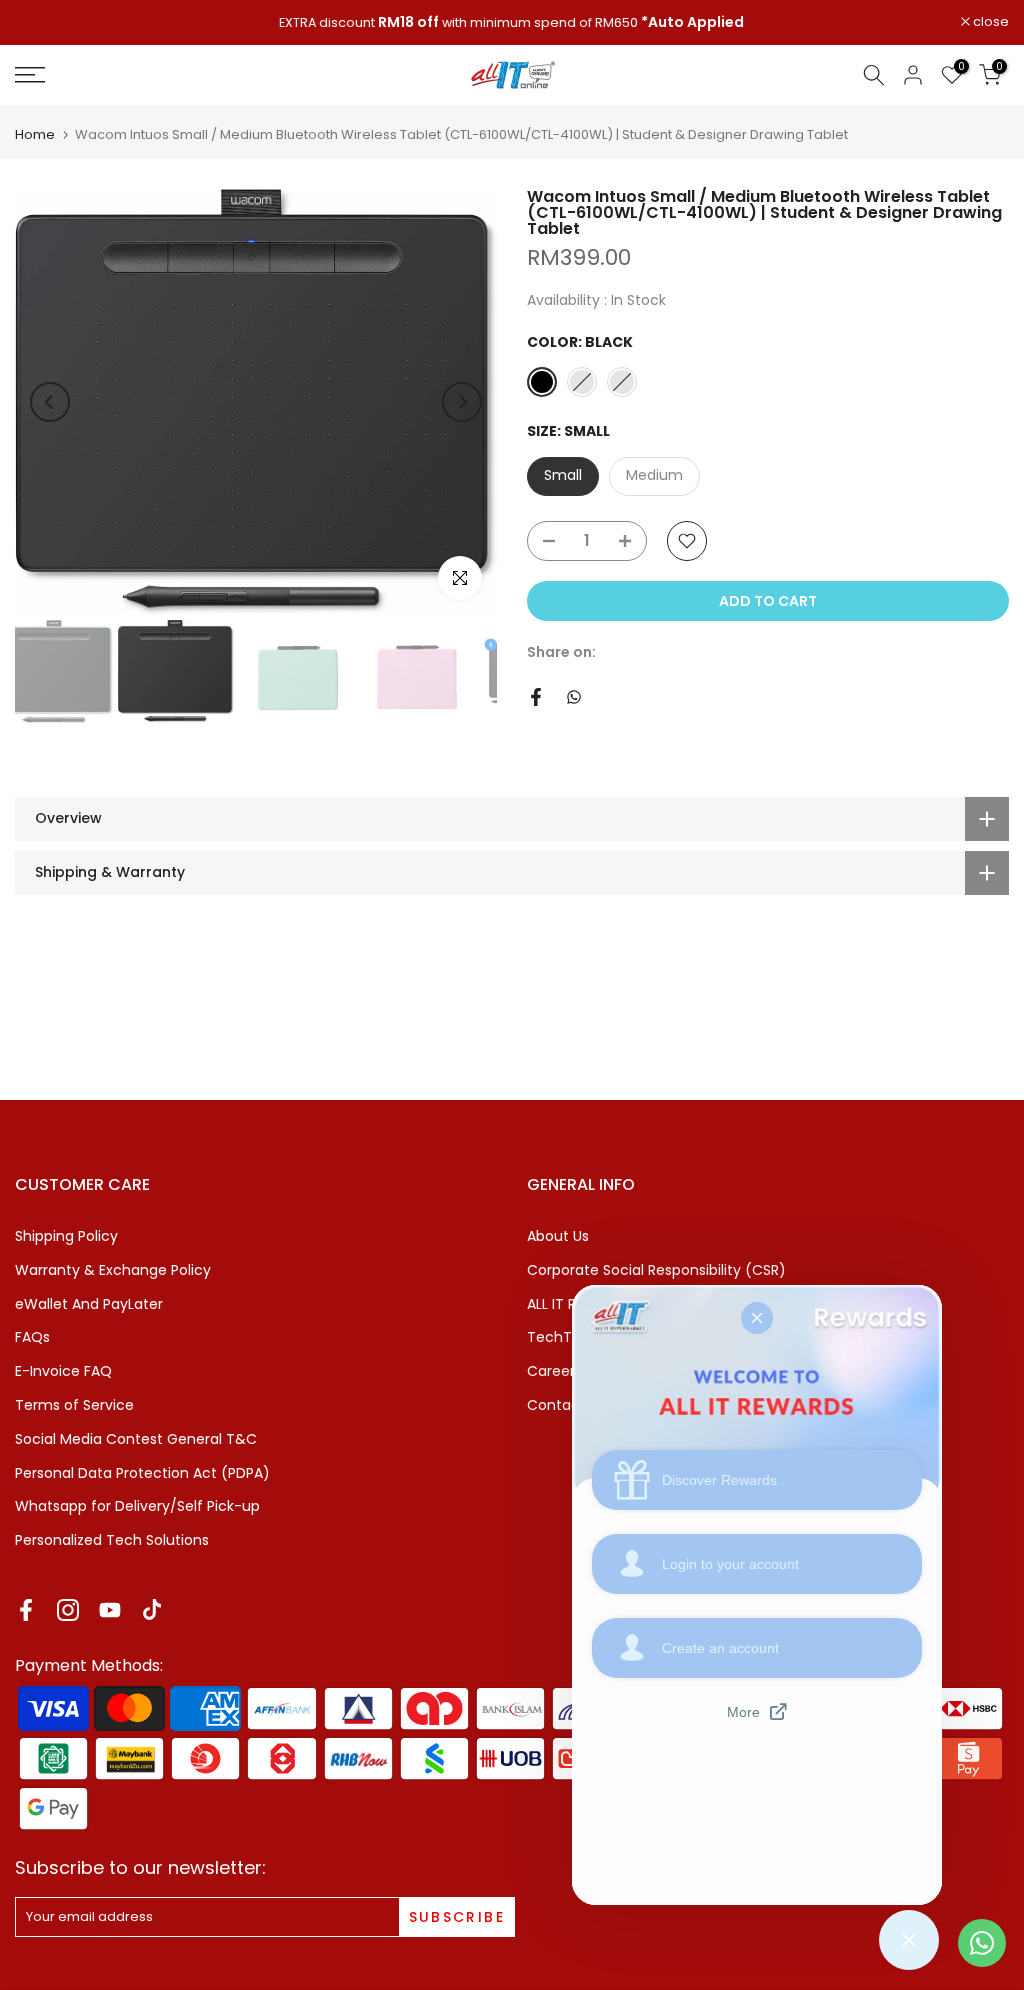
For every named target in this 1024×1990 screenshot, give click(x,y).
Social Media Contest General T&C (136, 1439)
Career (551, 1371)
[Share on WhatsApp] (574, 697)
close (43, 22)
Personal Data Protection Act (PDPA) (142, 1473)
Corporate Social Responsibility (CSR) (656, 1270)
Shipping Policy (66, 1236)
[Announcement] (512, 23)
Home (35, 134)
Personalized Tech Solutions (112, 1540)
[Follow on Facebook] (26, 1610)
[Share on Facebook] (536, 697)
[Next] (462, 402)
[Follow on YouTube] (110, 1610)
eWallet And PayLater (89, 1304)
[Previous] (50, 402)
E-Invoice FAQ (63, 1371)
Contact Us (566, 1405)
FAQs (32, 1337)
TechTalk (559, 1337)
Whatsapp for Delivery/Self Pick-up (137, 1506)
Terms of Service (74, 1405)
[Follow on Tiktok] (152, 1610)
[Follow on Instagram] (68, 1610)
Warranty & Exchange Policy (113, 1270)
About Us (558, 1236)
